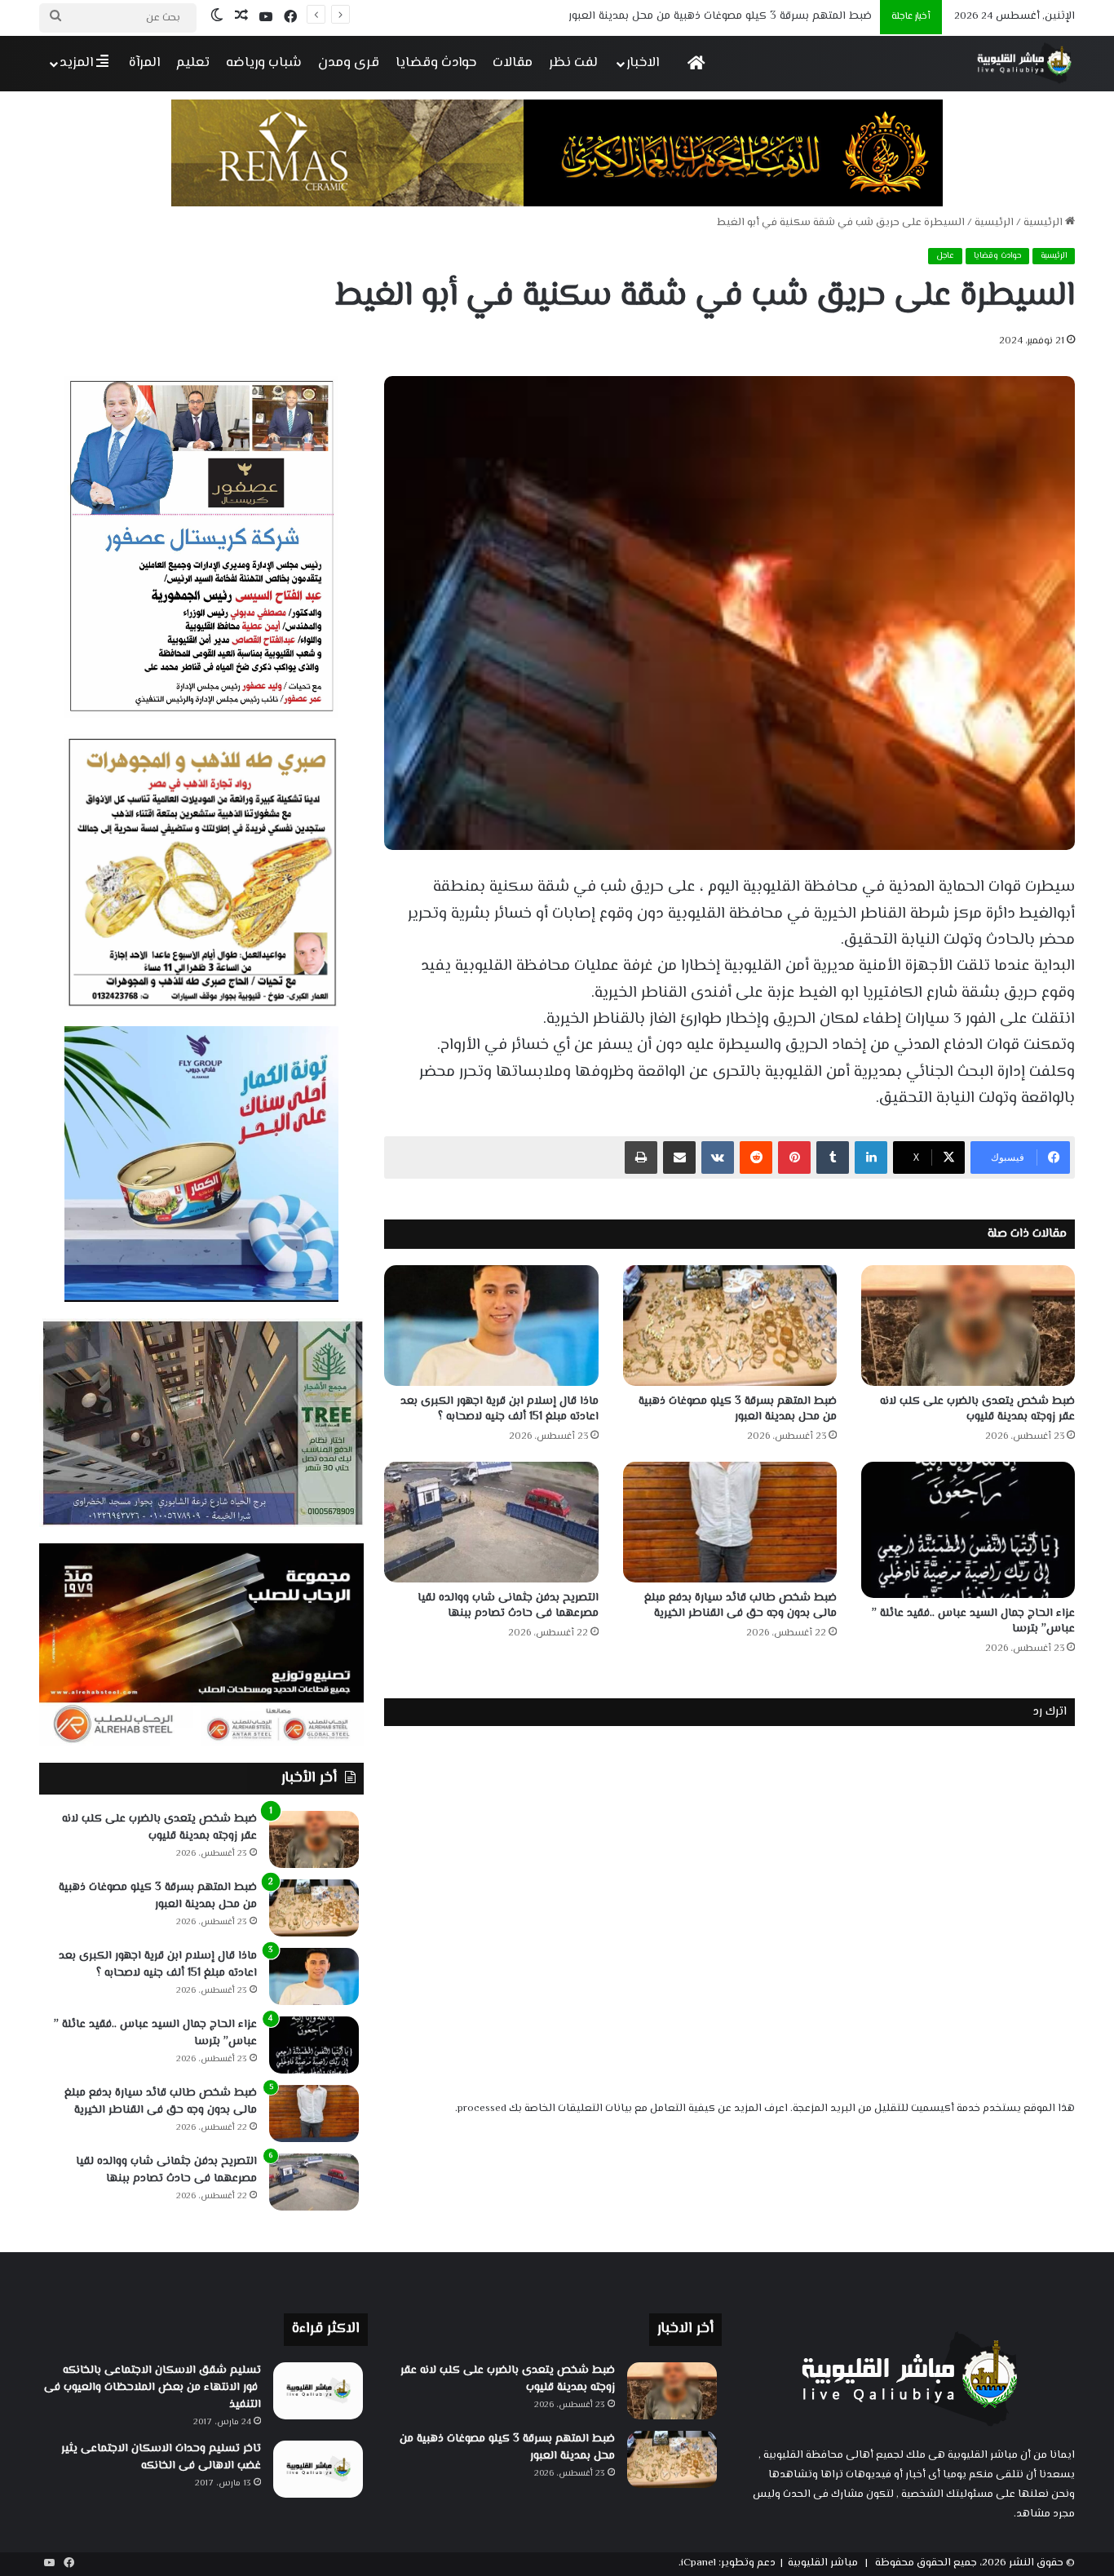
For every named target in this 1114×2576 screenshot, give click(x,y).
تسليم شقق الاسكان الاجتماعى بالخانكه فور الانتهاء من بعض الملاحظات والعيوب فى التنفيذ (153, 2388)
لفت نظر (573, 63)
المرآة (144, 63)
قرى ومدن (349, 63)
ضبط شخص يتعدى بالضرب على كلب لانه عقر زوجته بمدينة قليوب (977, 1409)
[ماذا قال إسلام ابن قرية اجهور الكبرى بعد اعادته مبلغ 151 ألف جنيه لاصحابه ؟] (491, 1326)
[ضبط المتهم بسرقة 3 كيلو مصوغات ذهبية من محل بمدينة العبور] (730, 1326)
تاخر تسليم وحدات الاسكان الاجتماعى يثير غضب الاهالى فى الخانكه (161, 2457)
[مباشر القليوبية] (1025, 63)
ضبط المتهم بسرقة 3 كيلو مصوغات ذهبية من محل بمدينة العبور (738, 1409)
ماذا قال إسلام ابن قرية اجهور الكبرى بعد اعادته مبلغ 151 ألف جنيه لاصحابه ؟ (691, 16)
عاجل (945, 256)
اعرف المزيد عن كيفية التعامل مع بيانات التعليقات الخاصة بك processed (623, 2109)
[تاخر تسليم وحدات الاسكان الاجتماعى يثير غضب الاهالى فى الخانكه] (318, 2469)
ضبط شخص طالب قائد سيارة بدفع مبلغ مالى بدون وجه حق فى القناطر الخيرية (740, 1606)
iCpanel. (697, 2563)
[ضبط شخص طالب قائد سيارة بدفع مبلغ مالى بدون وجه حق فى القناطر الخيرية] (730, 1522)
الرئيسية (1044, 223)
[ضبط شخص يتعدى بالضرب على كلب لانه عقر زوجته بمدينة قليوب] (968, 1326)
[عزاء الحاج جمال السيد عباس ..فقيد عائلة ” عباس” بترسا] (968, 1530)
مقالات (513, 63)
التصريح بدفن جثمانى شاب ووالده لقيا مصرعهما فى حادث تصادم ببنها (508, 1606)
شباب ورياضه (264, 63)
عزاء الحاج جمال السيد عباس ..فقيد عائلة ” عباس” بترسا (973, 1621)
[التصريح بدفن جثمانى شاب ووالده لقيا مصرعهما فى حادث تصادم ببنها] (491, 1522)
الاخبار (643, 63)
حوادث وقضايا (436, 63)
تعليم (193, 63)
